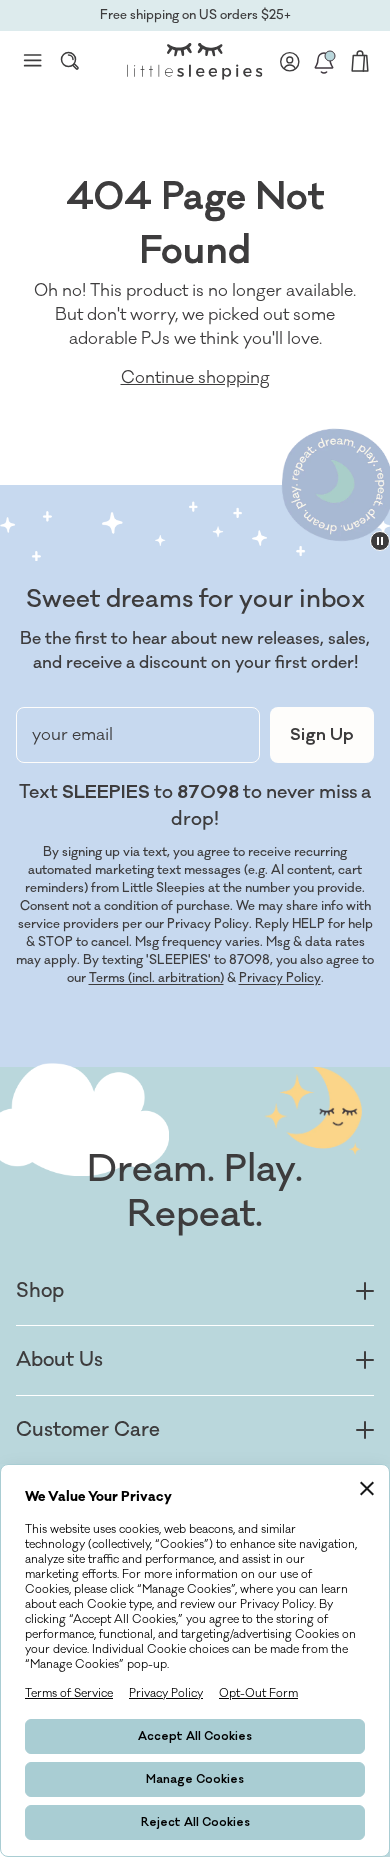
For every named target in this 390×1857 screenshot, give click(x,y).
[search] (70, 61)
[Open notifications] (324, 61)
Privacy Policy (280, 978)
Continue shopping (195, 378)
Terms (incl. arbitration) (156, 978)
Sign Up (322, 735)
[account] (290, 61)
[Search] (70, 61)
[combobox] (70, 61)
